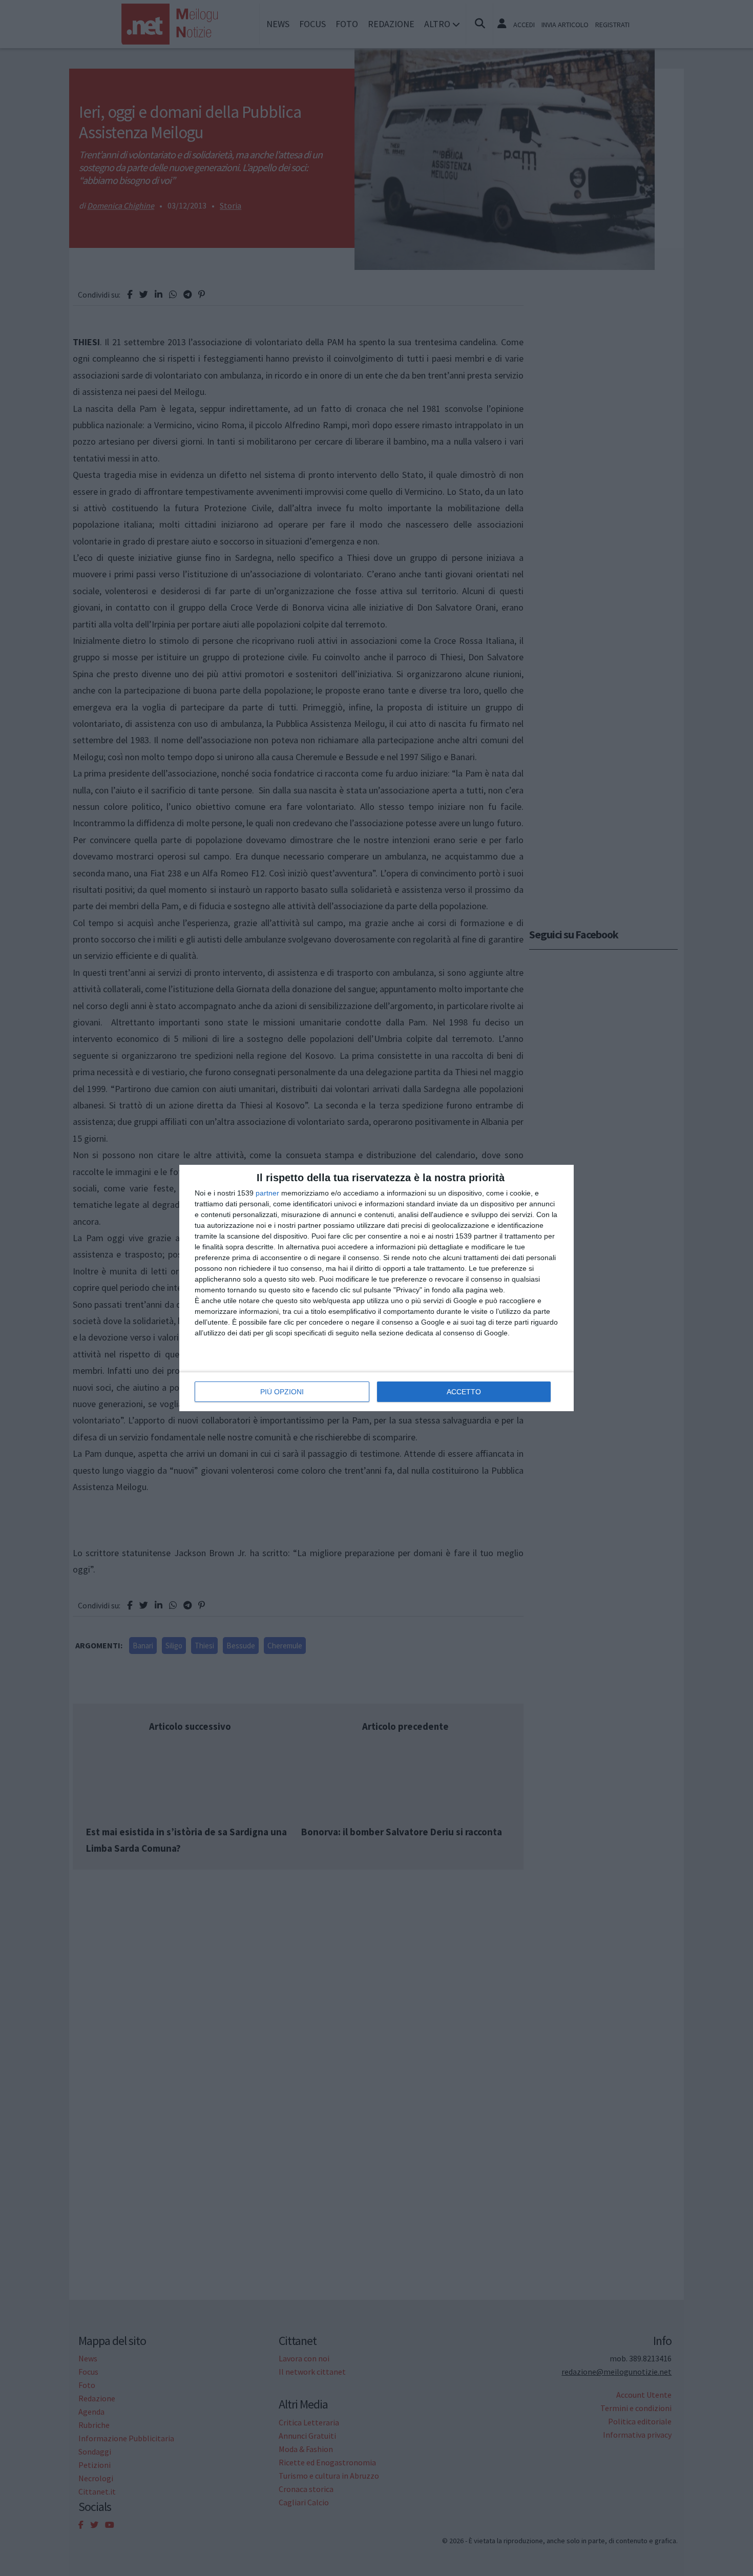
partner (267, 1193)
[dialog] (376, 1288)
